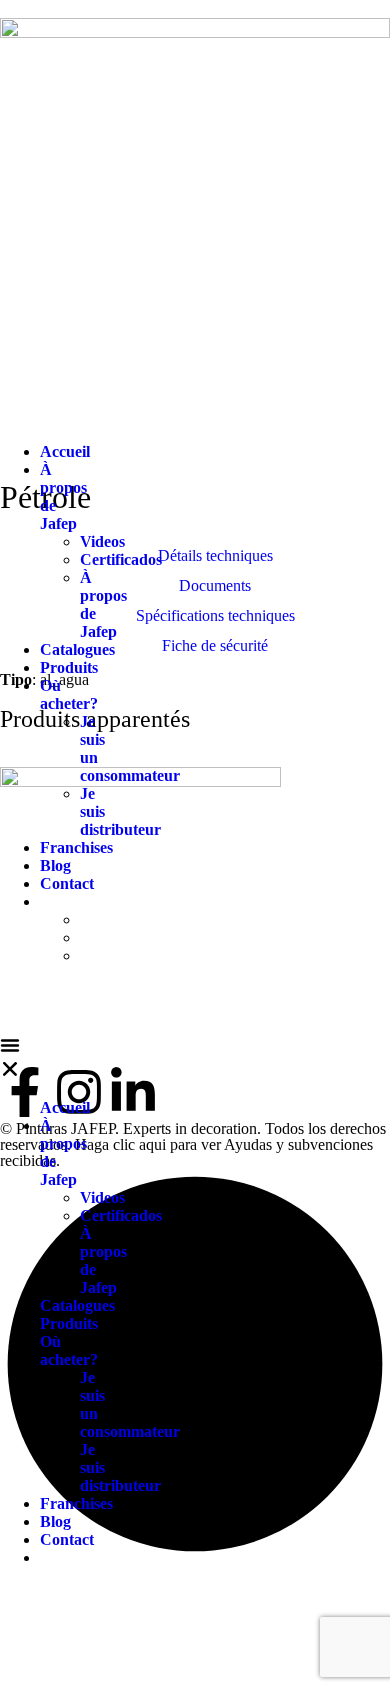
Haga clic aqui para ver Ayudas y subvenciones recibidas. (186, 1152)
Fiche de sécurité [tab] (215, 645)
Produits (69, 667)
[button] (10, 1059)
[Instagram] (79, 1092)
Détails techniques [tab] (215, 555)
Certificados (121, 559)
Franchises (76, 847)
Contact (67, 883)
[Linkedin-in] (133, 1092)
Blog (55, 865)
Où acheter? (69, 694)
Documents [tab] (215, 585)
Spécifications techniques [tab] (215, 615)
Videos (102, 541)
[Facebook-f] (25, 1092)
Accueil (65, 451)
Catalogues (77, 649)
